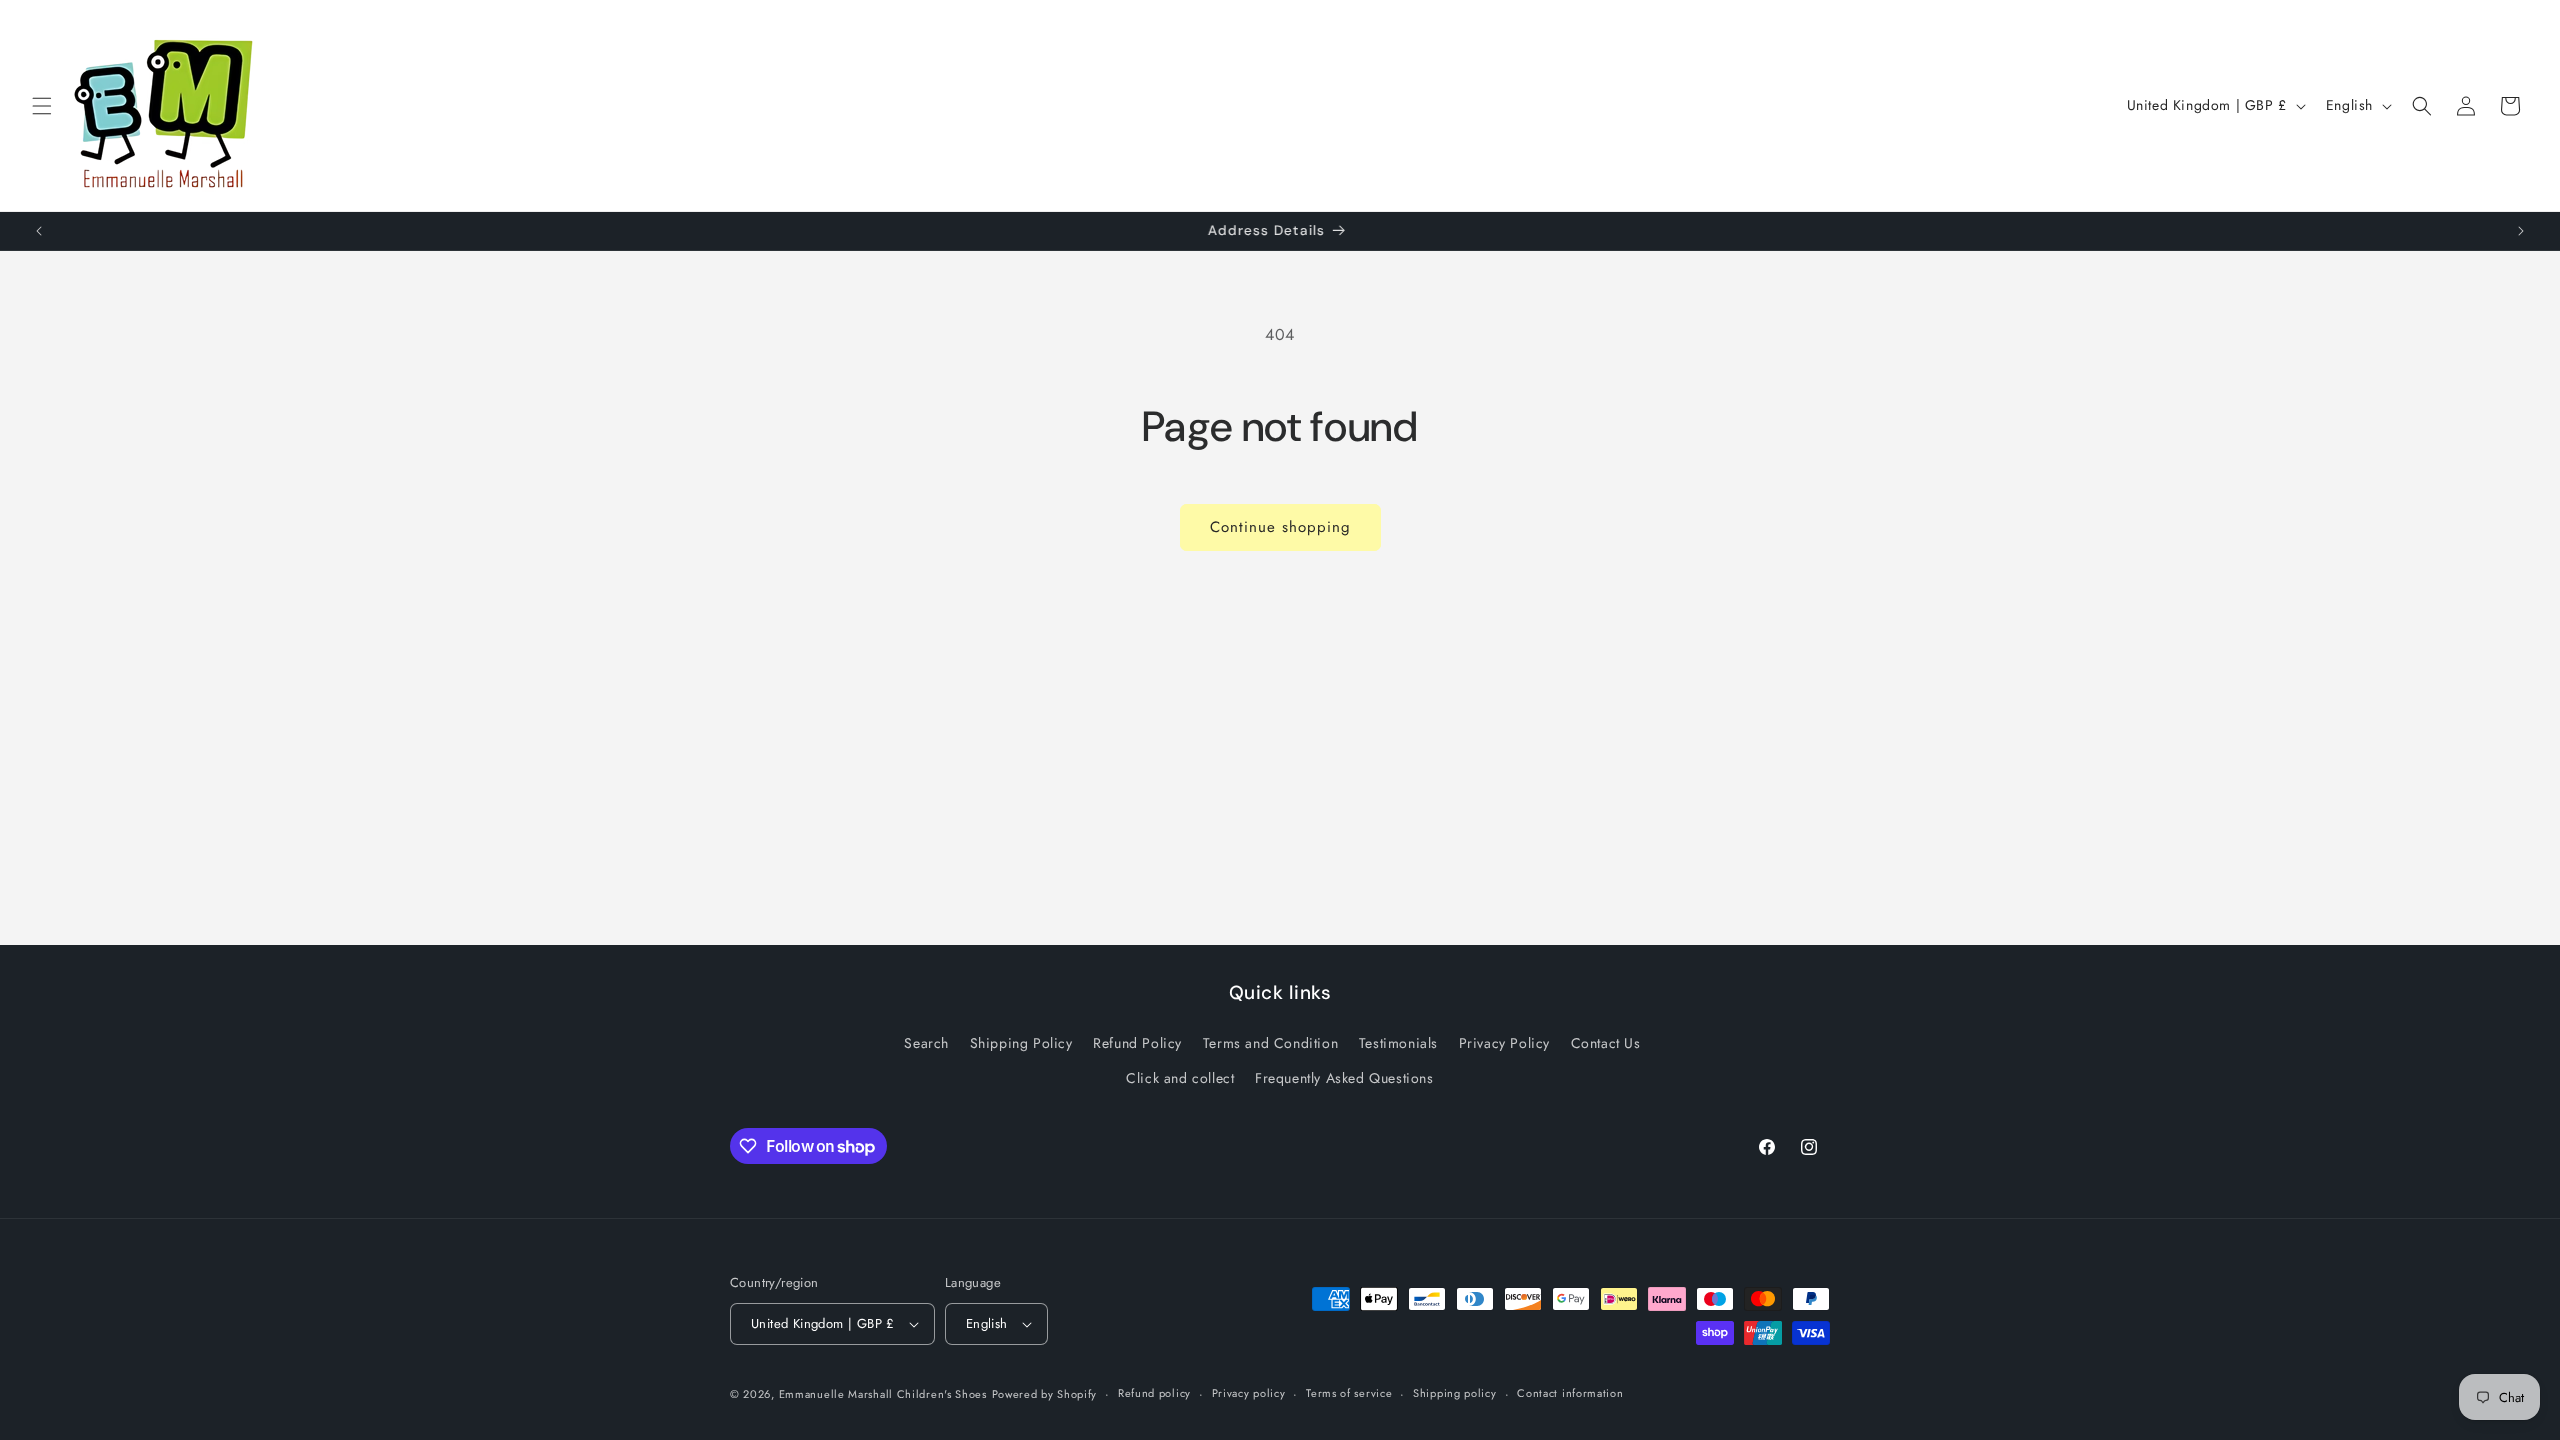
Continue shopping (1280, 527)
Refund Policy (1137, 1043)
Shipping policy (1455, 1393)
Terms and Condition (1270, 1043)
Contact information (1570, 1393)
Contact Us (1606, 1043)
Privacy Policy (1504, 1043)
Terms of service (1349, 1393)
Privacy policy (1249, 1393)
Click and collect (1180, 1078)
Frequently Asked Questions (1344, 1078)
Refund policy (1154, 1393)
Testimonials (1398, 1043)
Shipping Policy (1021, 1043)
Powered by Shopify (1045, 1394)
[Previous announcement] (39, 231)
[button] (42, 106)
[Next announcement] (2521, 231)
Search (926, 1043)
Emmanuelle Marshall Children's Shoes (883, 1394)
